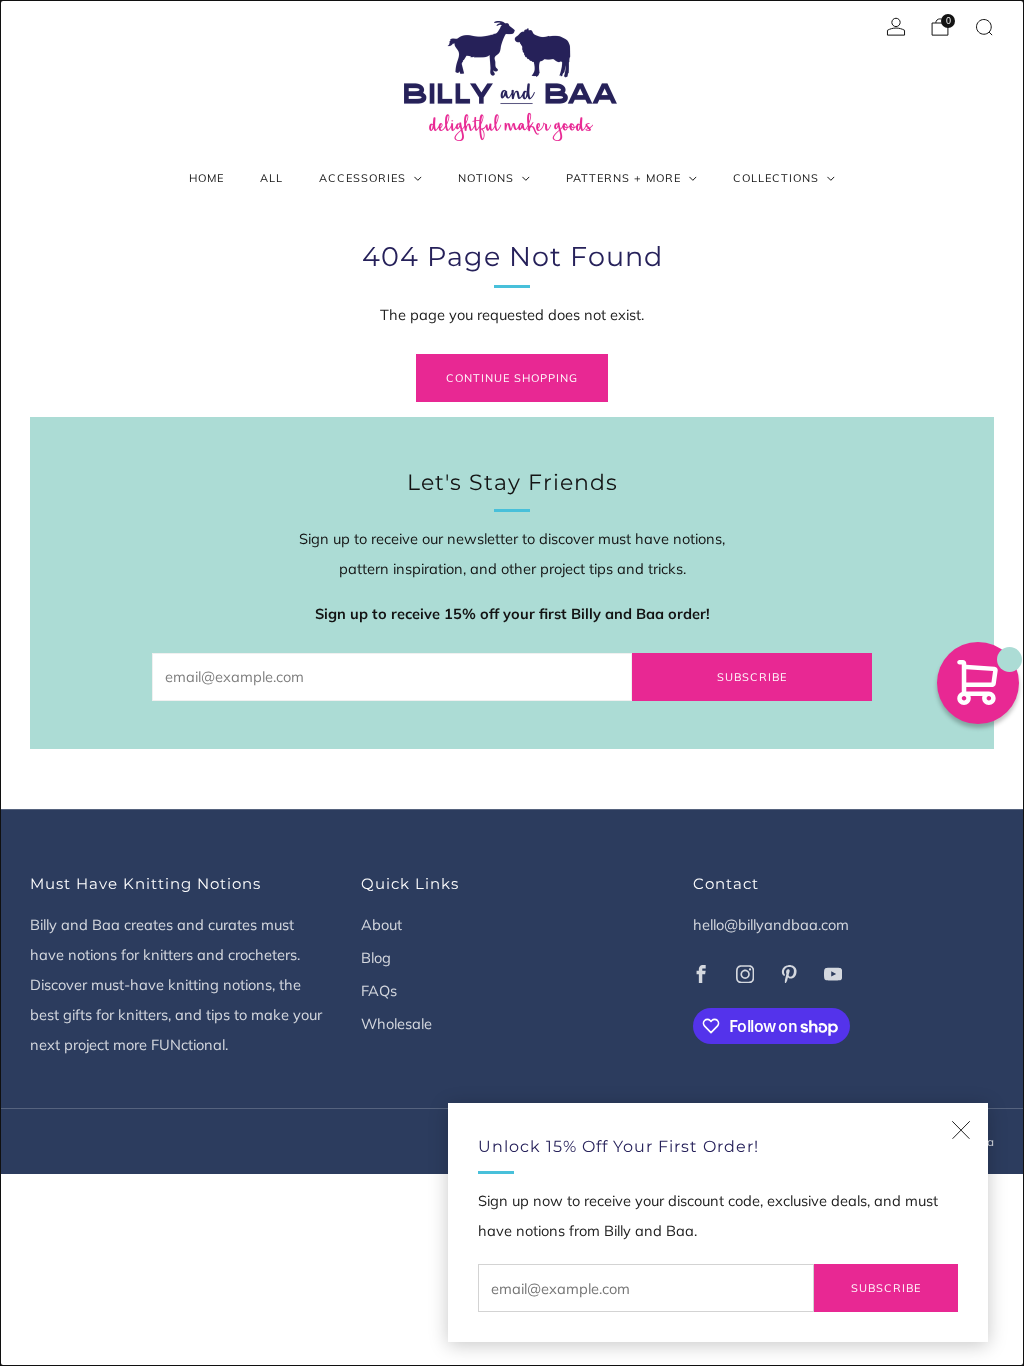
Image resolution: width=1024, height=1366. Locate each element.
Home (206, 178)
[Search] (984, 27)
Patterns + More (623, 178)
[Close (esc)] (961, 1130)
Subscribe (886, 1288)
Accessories (362, 178)
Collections (776, 178)
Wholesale (396, 1023)
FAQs (379, 990)
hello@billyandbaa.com (771, 924)
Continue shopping (512, 378)
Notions (486, 178)
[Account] (896, 27)
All (271, 178)
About (381, 924)
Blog (376, 957)
